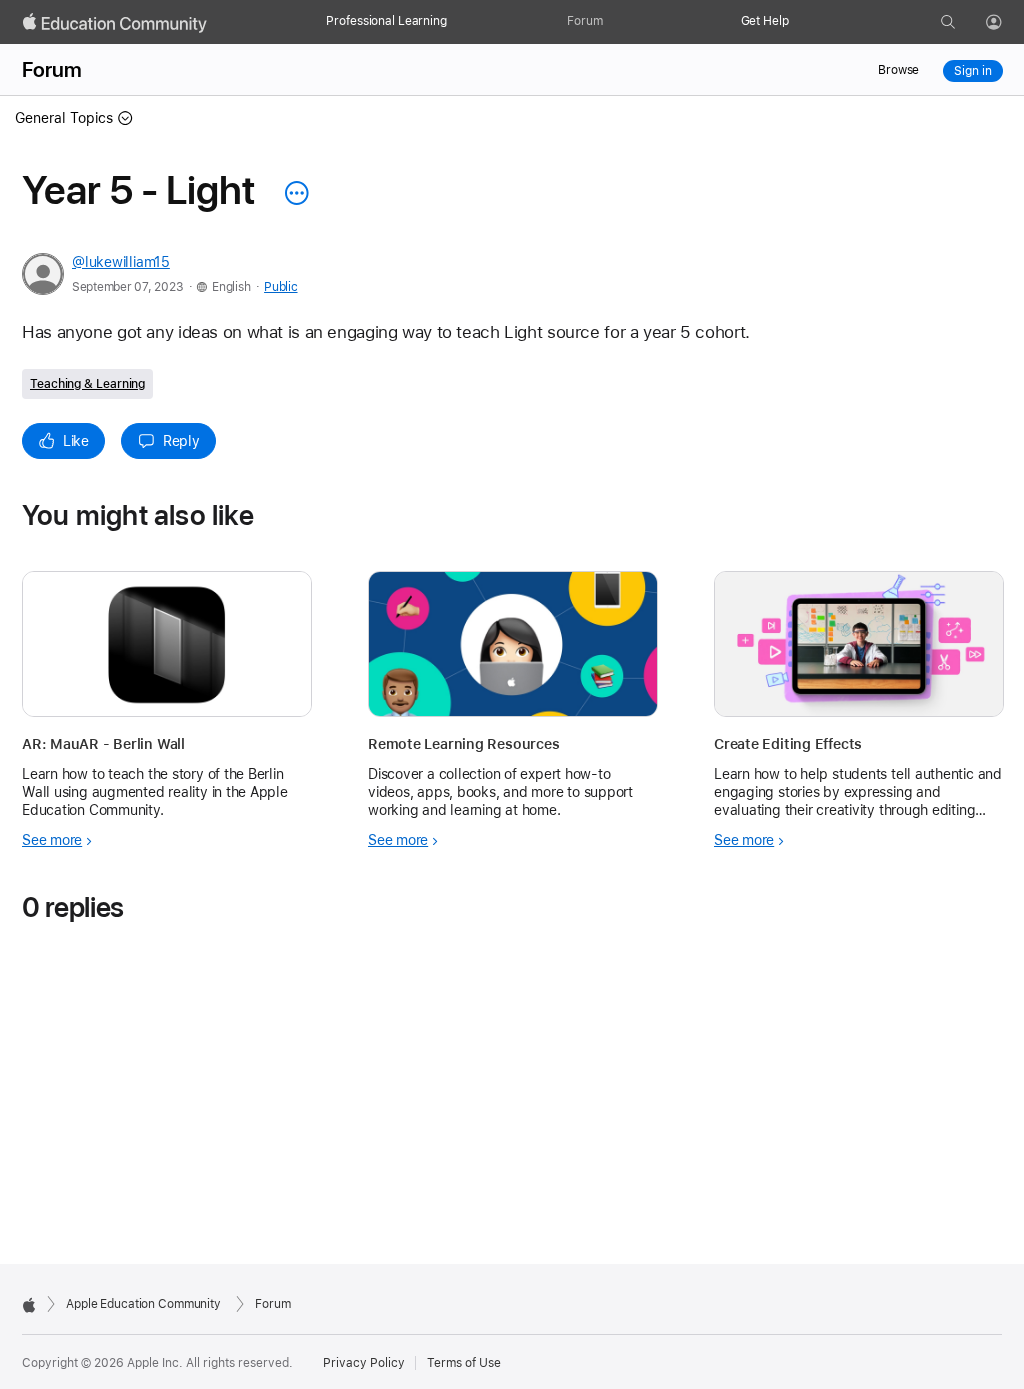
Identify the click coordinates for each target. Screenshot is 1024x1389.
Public (280, 287)
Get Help (765, 21)
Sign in (972, 71)
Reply (181, 441)
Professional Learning (386, 21)
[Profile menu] (1008, 23)
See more (52, 840)
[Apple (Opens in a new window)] (29, 1305)
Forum (584, 21)
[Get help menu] (799, 22)
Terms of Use (464, 1363)
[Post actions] (292, 193)
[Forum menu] (613, 22)
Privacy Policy (364, 1363)
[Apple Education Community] (115, 23)
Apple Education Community (143, 1304)
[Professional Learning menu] (457, 22)
